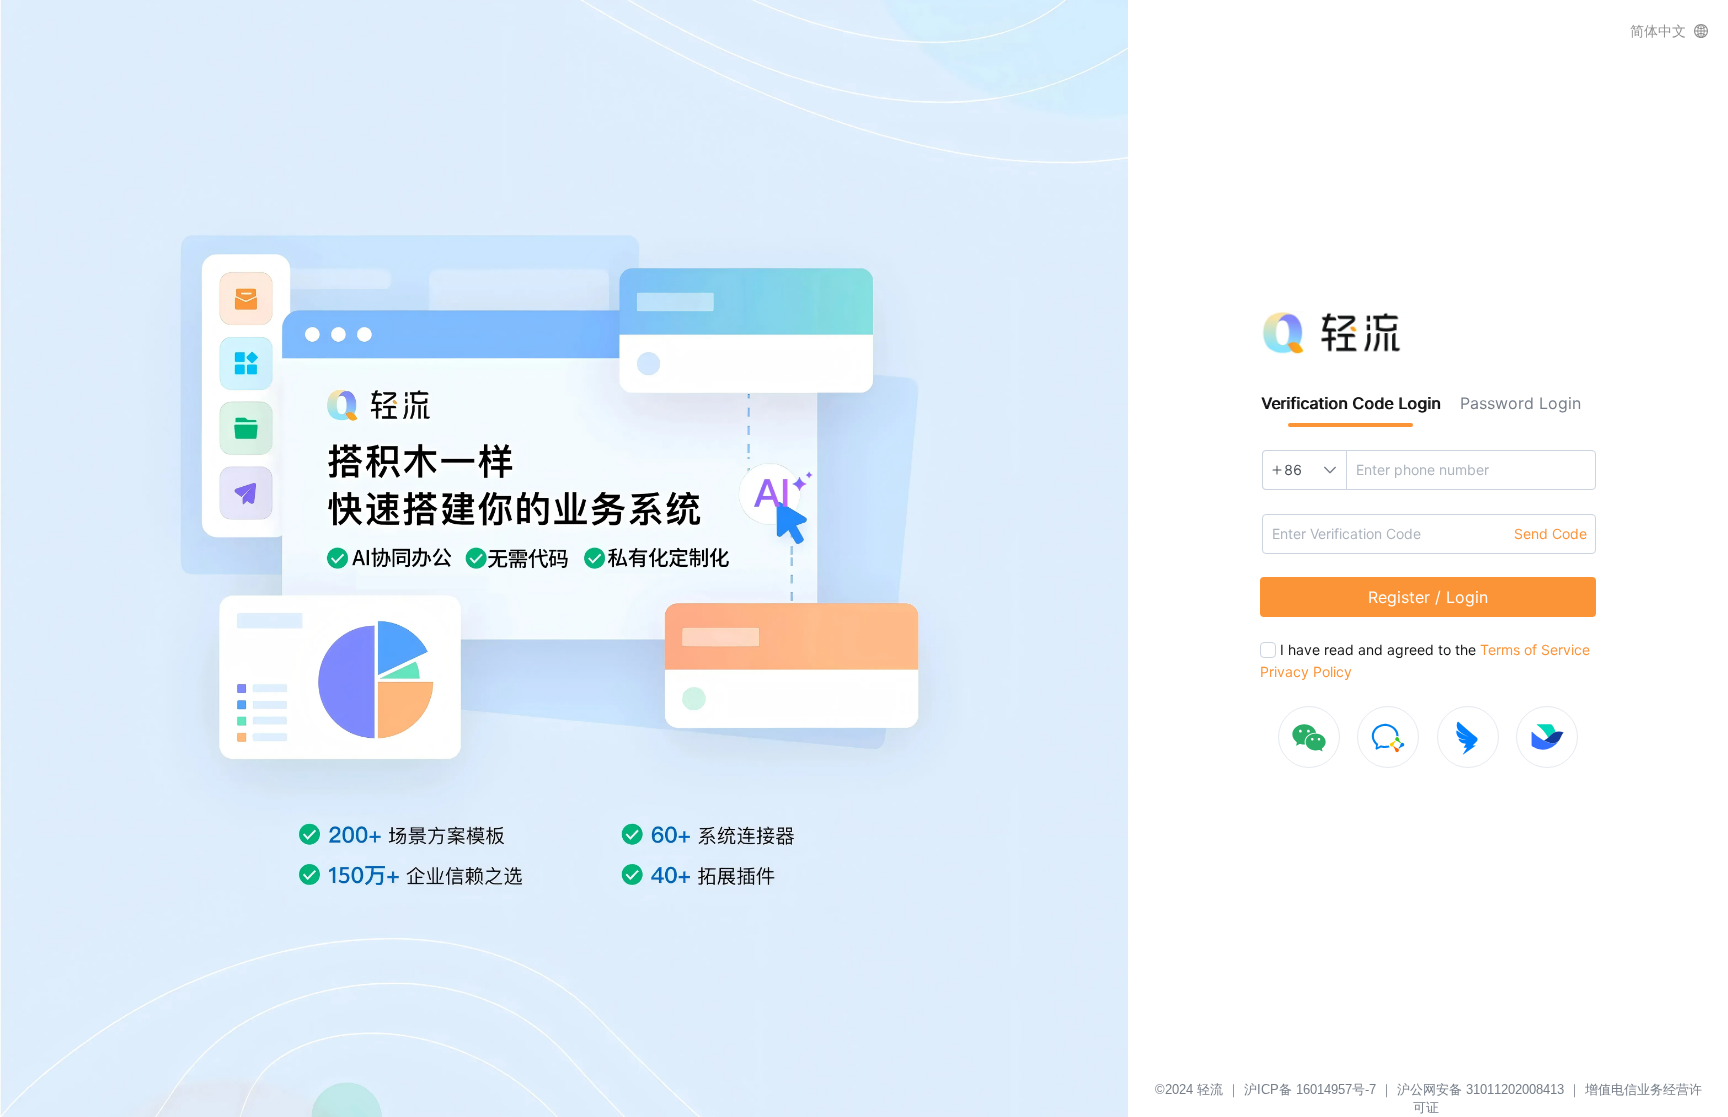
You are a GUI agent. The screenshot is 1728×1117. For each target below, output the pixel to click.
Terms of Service (1533, 649)
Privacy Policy (1306, 671)
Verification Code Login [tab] (1350, 403)
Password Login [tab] (1520, 403)
